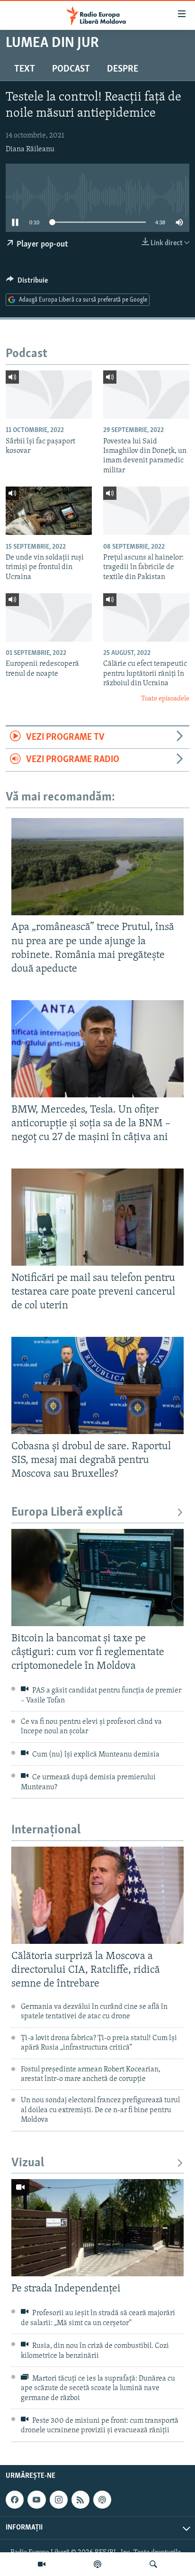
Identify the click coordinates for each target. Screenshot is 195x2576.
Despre (123, 69)
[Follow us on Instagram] (59, 2500)
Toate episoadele (165, 699)
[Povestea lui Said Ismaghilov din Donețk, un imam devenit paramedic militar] (146, 395)
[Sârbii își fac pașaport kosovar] (49, 395)
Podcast (71, 69)
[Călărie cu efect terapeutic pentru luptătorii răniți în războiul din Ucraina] (146, 617)
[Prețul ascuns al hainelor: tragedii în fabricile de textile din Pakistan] (146, 511)
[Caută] (153, 2564)
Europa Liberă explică (67, 1513)
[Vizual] (42, 2564)
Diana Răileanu (30, 149)
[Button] (27, 283)
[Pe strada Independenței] (97, 2228)
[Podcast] (97, 2564)
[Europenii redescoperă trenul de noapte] (49, 617)
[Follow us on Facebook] (15, 2500)
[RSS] (80, 2500)
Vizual (28, 2163)
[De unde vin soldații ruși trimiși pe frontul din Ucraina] (49, 511)
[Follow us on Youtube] (36, 2500)
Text (25, 69)
